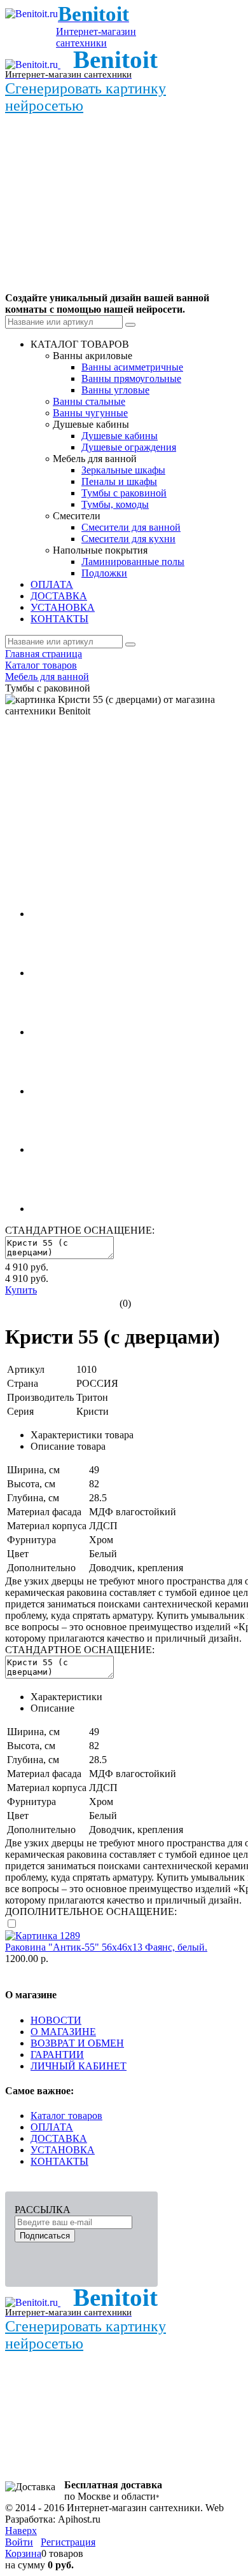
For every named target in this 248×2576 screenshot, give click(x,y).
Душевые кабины (120, 436)
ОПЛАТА (52, 2127)
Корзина (23, 2553)
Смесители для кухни (128, 539)
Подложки (104, 573)
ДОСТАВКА (59, 2138)
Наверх (21, 2531)
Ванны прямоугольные (131, 378)
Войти (19, 2542)
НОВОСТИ (56, 2020)
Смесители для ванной (131, 527)
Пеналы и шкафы (119, 481)
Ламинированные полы (133, 562)
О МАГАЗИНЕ (63, 2032)
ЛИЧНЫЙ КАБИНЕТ (79, 2066)
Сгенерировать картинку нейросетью (86, 97)
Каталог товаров (66, 2116)
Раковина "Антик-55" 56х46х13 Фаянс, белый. (106, 1947)
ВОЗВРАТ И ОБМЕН (77, 2043)
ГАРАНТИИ (57, 2055)
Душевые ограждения (129, 447)
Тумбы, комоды (115, 504)
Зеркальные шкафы (123, 470)
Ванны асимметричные (132, 367)
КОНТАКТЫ (59, 2161)
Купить (21, 1290)
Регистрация (68, 2542)
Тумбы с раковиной (124, 493)
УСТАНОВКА (63, 2150)
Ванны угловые (115, 390)
